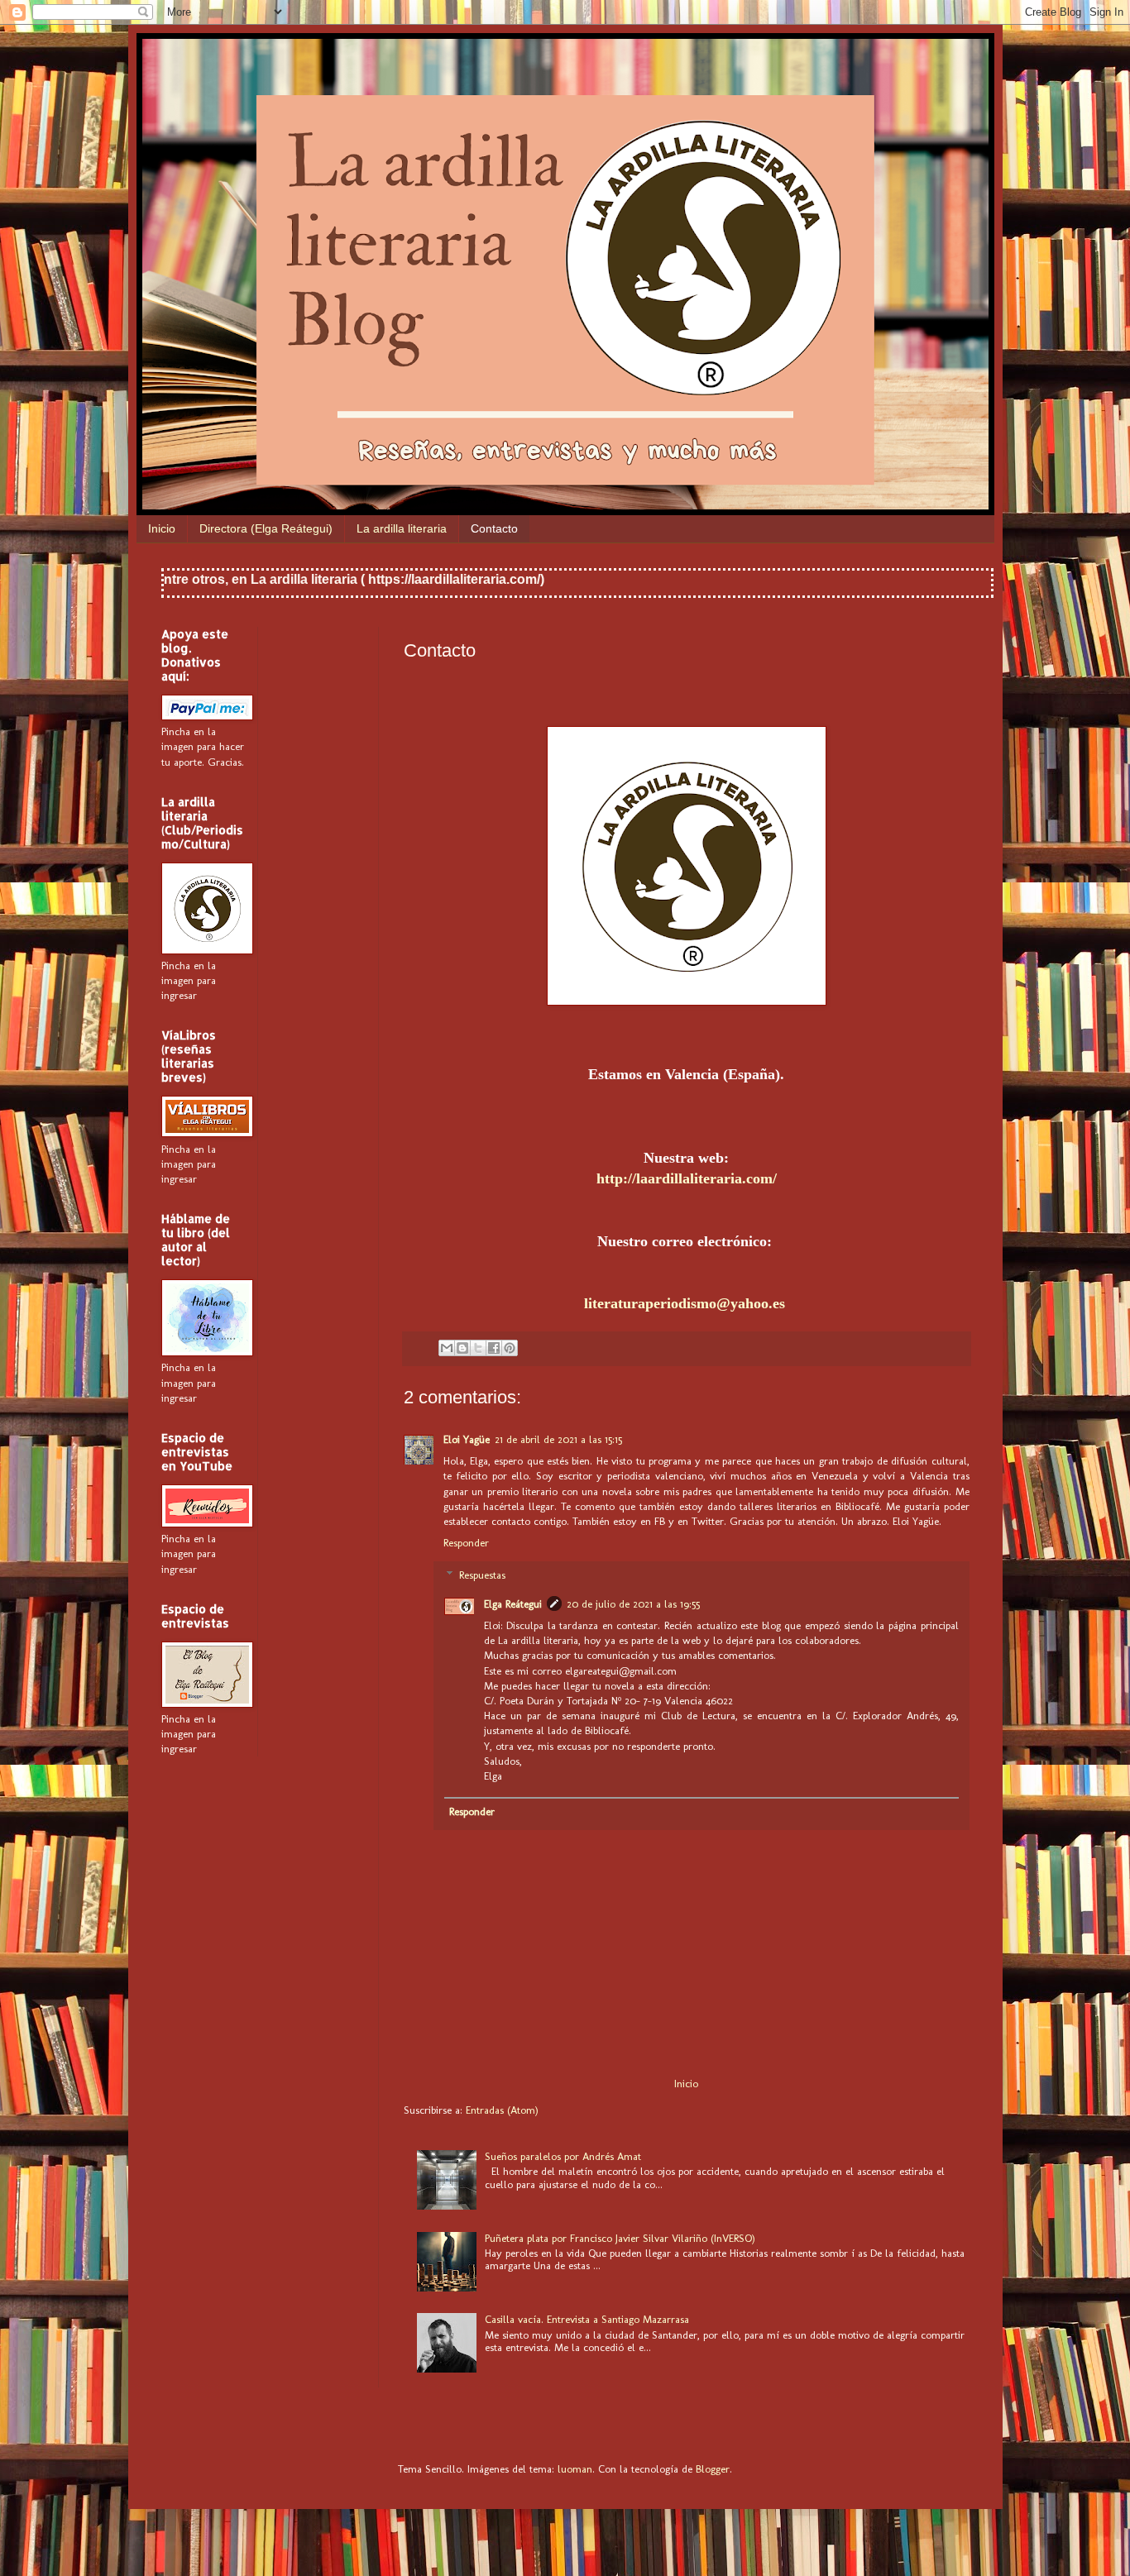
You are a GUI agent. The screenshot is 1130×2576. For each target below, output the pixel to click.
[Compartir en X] (478, 1348)
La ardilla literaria (402, 528)
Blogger (713, 2469)
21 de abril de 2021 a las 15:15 (558, 1439)
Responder (466, 1543)
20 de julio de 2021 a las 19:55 (633, 1604)
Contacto (494, 528)
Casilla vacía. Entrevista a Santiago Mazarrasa (587, 2319)
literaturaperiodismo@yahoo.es (687, 1303)
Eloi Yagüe (467, 1439)
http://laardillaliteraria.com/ (687, 1178)
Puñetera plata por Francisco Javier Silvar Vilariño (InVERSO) (620, 2238)
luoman (575, 2469)
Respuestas (482, 1575)
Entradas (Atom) (502, 2110)
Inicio (162, 528)
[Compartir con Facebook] (494, 1348)
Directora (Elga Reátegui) (266, 528)
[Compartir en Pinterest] (510, 1348)
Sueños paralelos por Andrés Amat (563, 2156)
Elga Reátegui (513, 1604)
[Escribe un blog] (462, 1348)
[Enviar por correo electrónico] (447, 1348)
